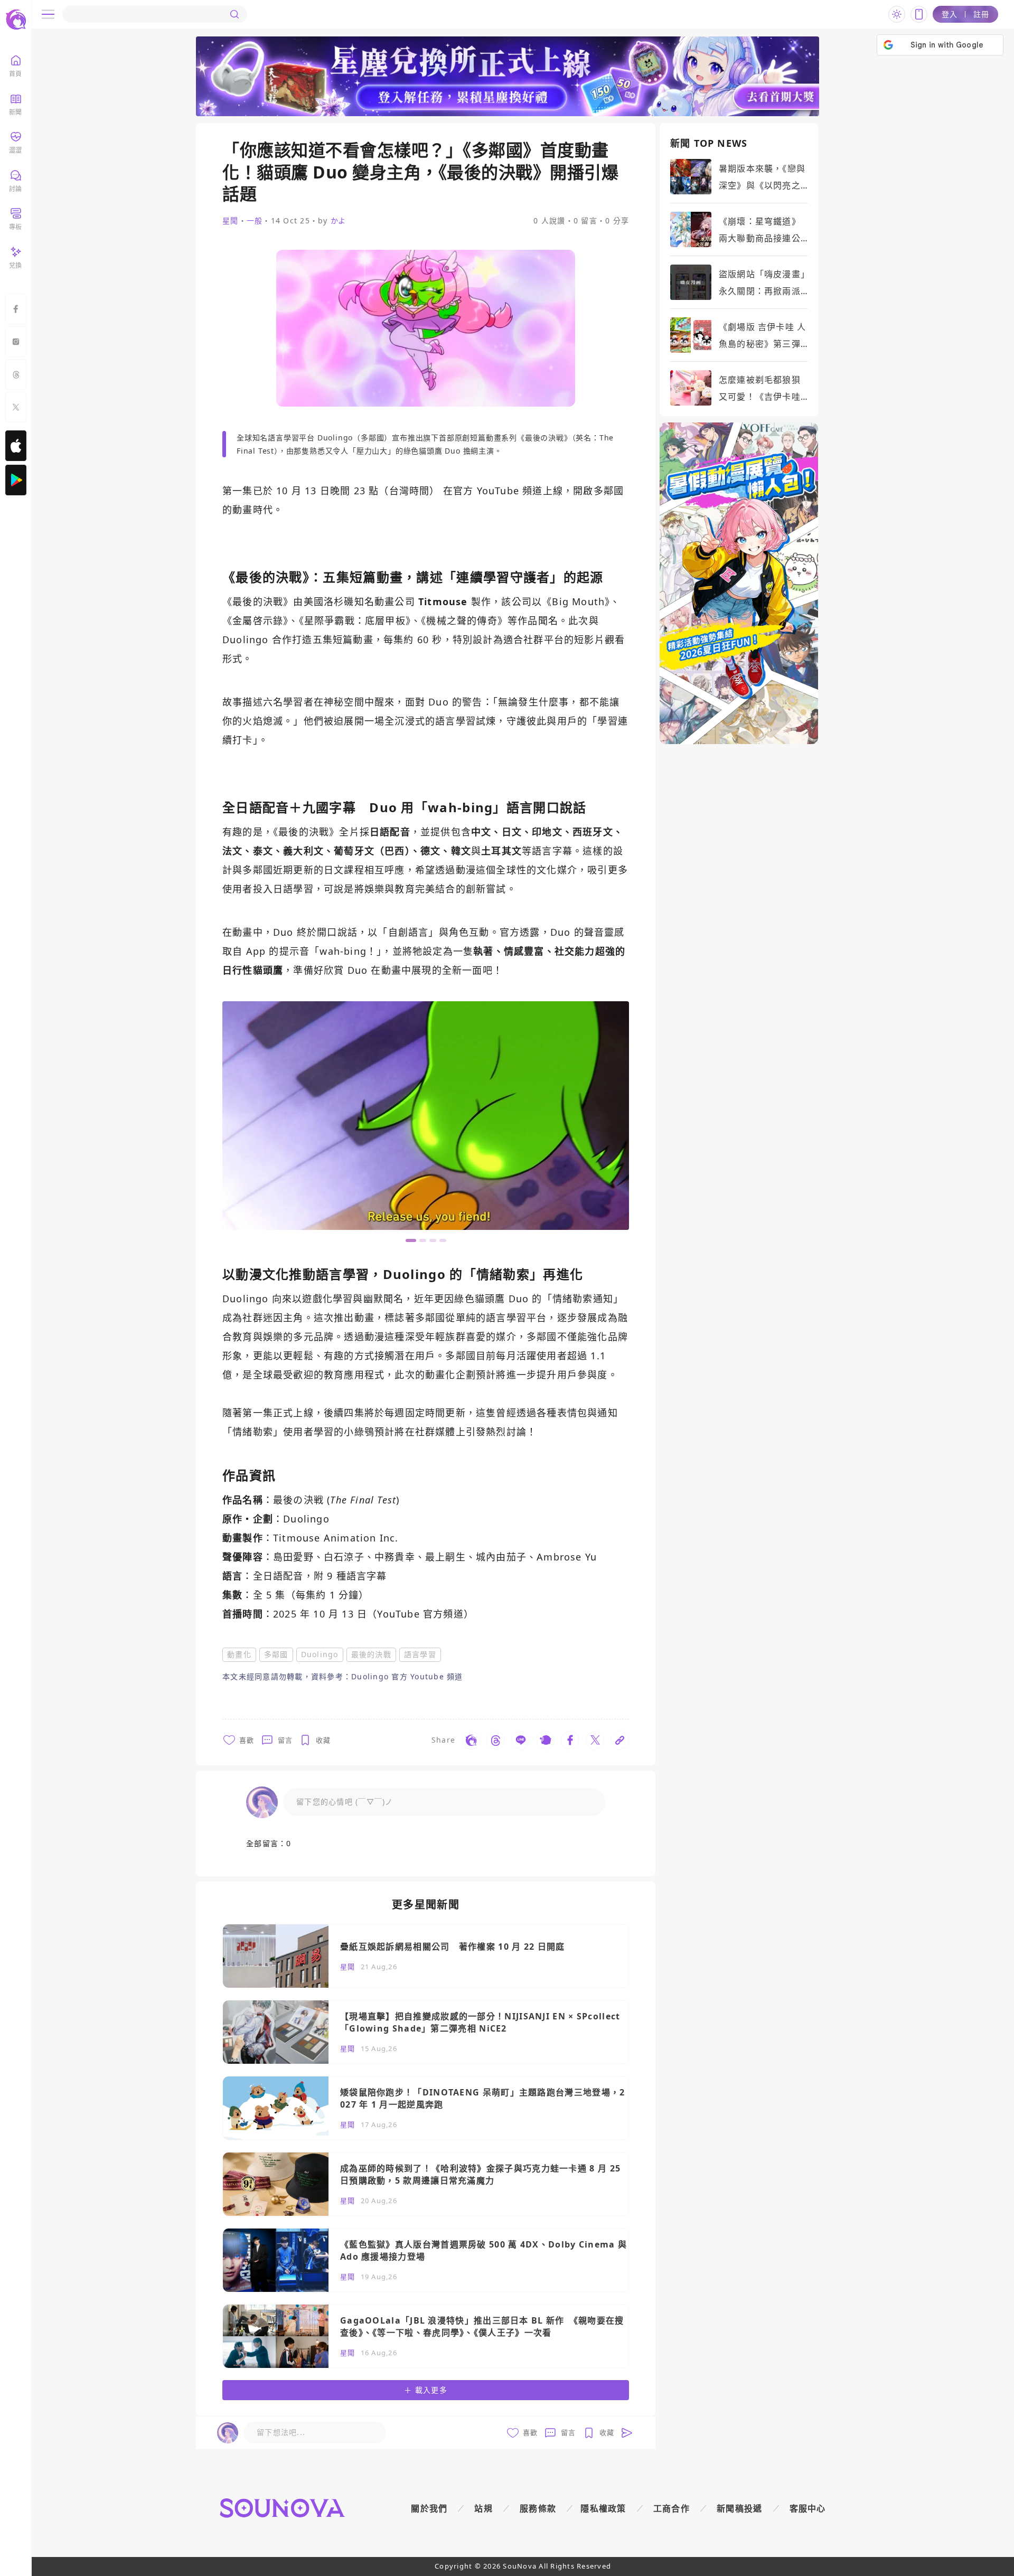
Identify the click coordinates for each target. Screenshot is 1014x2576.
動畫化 (239, 1654)
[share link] (471, 1740)
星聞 (231, 221)
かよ (339, 220)
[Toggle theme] (897, 14)
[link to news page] (426, 1956)
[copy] (620, 1740)
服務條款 (538, 2508)
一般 (255, 221)
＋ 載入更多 (426, 2390)
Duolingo (320, 1654)
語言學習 (420, 1654)
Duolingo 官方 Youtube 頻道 (407, 1676)
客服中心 (808, 2508)
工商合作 (672, 2508)
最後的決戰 (371, 1654)
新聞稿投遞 (740, 2508)
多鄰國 (276, 1654)
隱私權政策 (603, 2508)
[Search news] (234, 14)
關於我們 (429, 2508)
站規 (483, 2508)
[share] (337, 1740)
